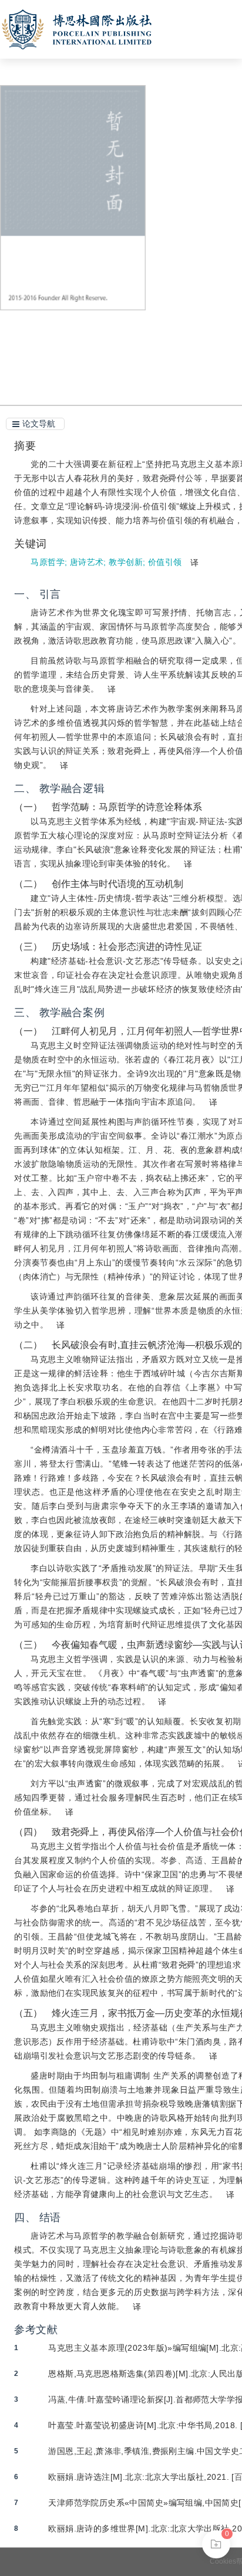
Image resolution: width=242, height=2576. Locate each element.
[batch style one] (216, 2544)
